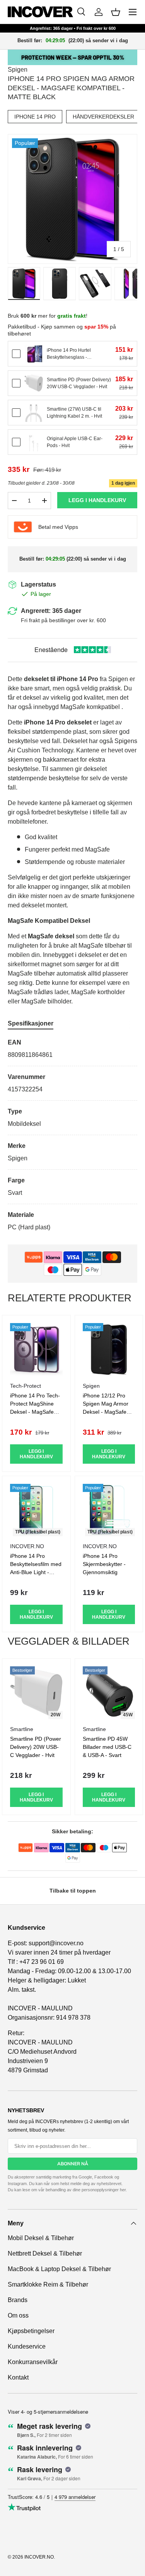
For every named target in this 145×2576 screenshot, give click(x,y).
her (123, 2190)
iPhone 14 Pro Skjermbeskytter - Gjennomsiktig (104, 1564)
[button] (116, 12)
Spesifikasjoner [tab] (31, 1023)
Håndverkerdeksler (103, 117)
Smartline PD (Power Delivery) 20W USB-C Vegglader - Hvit (36, 1747)
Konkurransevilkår (33, 2362)
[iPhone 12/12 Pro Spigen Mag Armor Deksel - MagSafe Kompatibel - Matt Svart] (109, 1349)
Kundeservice (27, 2346)
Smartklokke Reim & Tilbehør (48, 2284)
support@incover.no (56, 1943)
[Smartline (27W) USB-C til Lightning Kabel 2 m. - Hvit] (34, 413)
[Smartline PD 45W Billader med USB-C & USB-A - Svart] (109, 1693)
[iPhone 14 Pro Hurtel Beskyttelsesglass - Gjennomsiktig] (34, 354)
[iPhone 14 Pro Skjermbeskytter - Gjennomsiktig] (109, 1510)
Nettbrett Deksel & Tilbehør (45, 2253)
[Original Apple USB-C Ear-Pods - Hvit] (34, 442)
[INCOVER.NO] (40, 12)
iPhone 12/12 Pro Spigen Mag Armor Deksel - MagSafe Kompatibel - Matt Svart (106, 1412)
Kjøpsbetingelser (31, 2331)
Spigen (18, 70)
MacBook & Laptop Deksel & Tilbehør (59, 2269)
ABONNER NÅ (73, 2164)
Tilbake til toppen (73, 1891)
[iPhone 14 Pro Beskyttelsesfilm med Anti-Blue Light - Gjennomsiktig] (36, 1510)
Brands (18, 2300)
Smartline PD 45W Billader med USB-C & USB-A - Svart (107, 1747)
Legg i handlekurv (97, 500)
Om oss (18, 2315)
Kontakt (18, 2377)
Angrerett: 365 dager (51, 611)
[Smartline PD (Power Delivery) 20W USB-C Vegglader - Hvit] (34, 383)
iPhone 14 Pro (35, 117)
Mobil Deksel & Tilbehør (41, 2238)
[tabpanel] (72, 1135)
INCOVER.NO (39, 2557)
